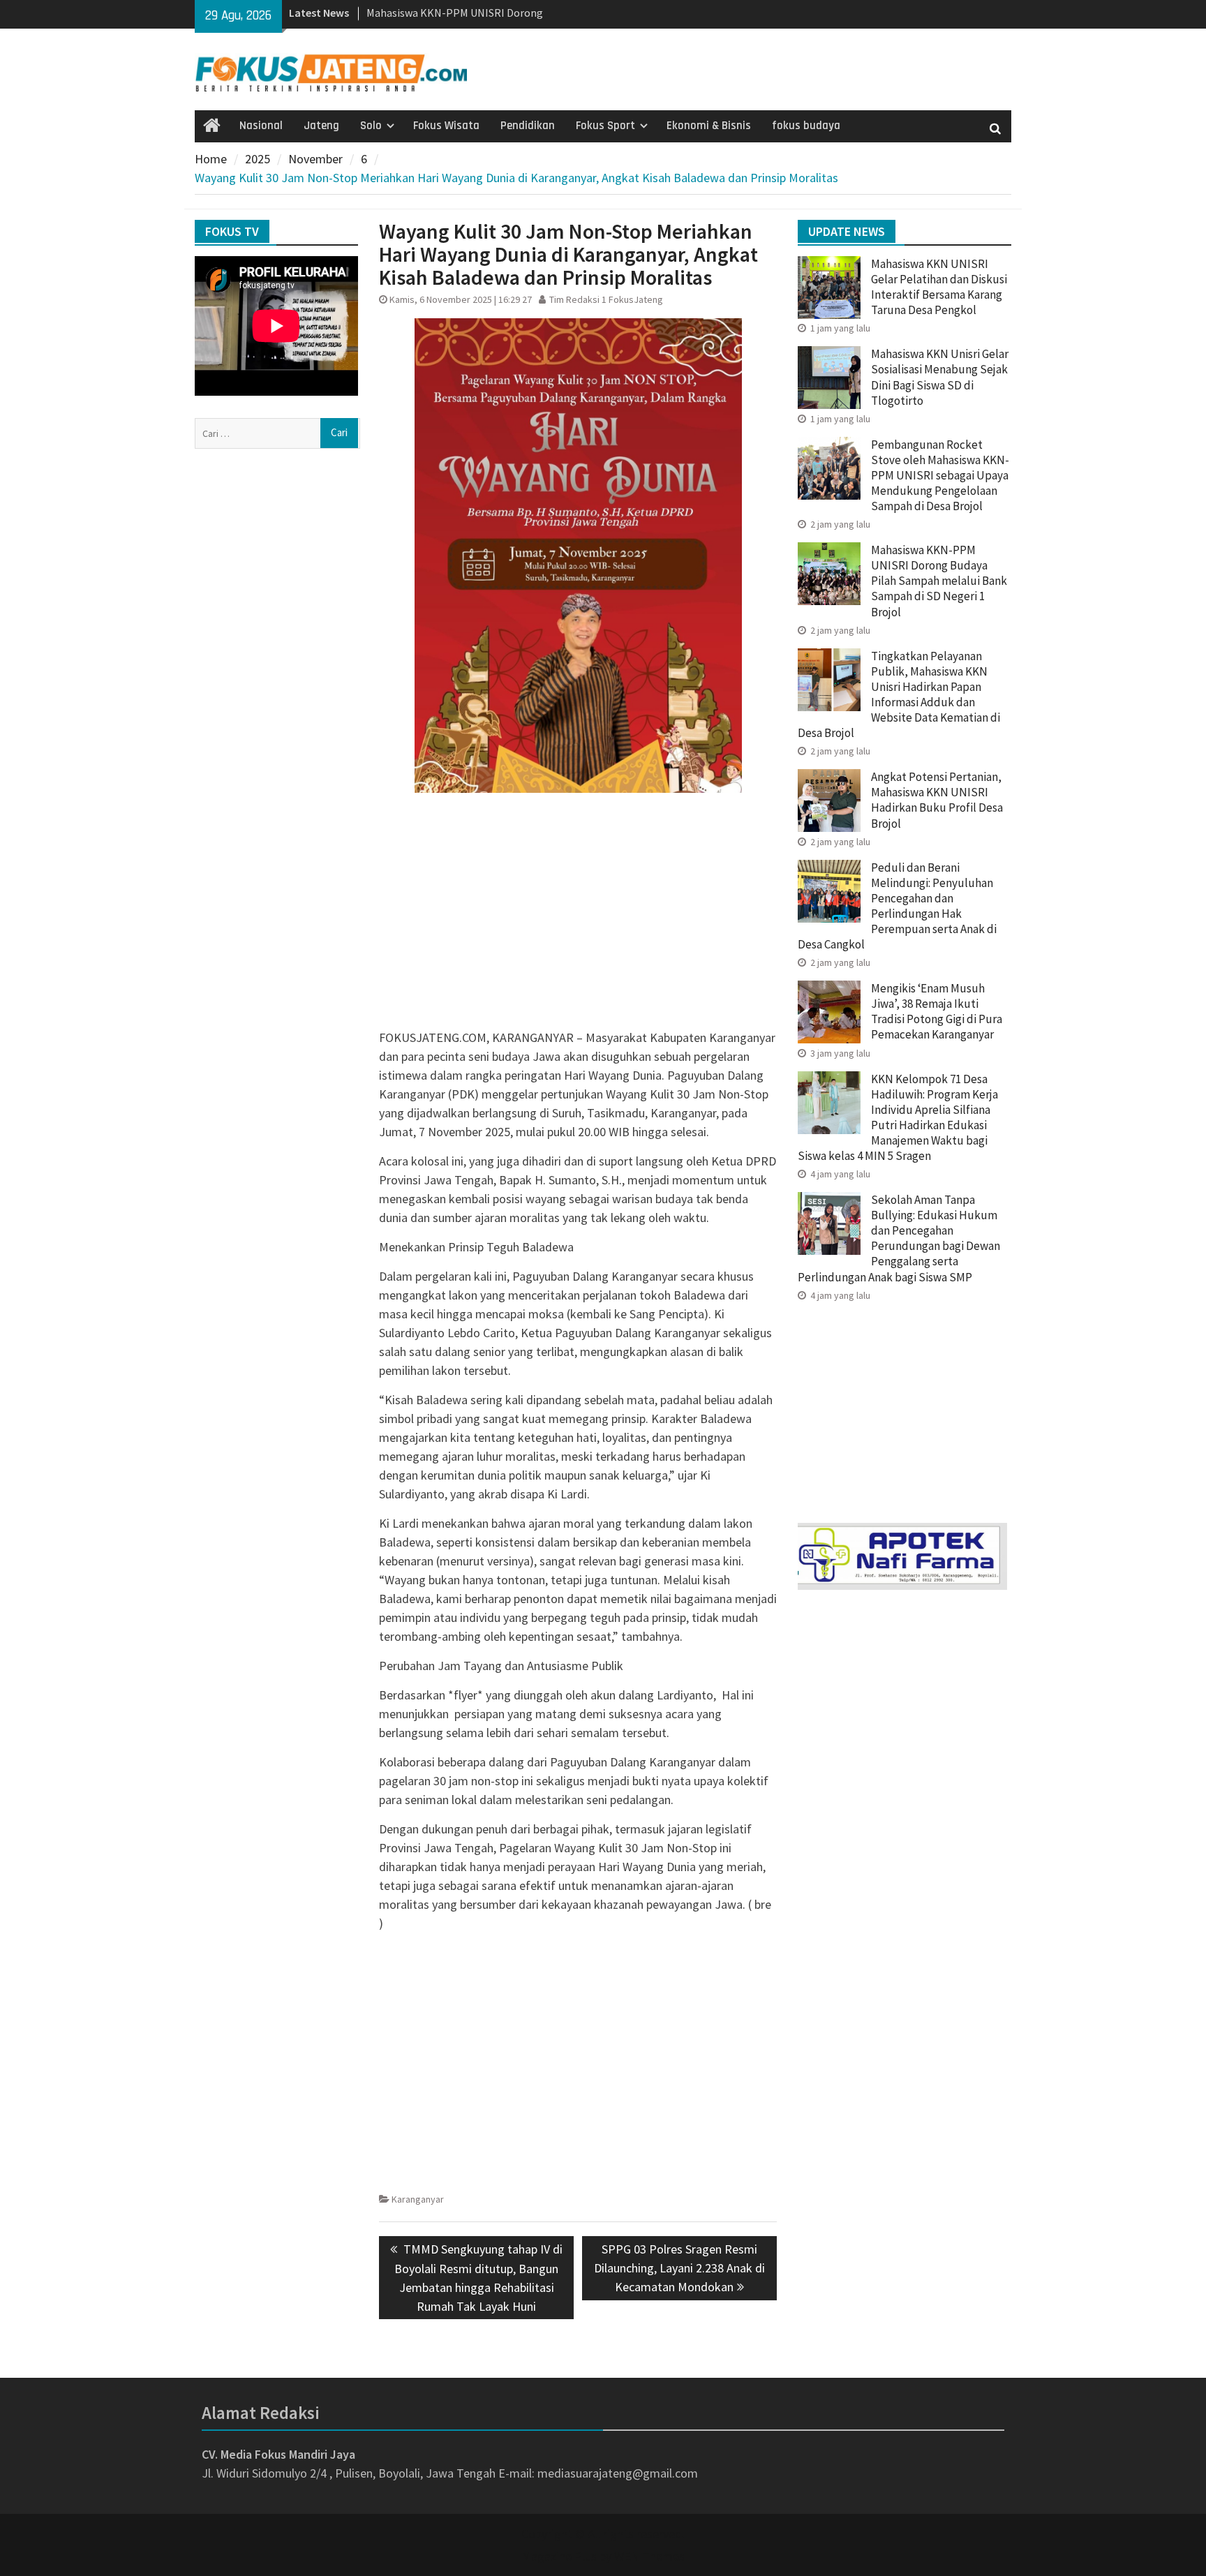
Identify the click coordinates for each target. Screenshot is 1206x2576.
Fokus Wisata (446, 126)
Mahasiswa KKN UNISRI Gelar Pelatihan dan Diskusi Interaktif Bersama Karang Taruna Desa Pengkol (939, 287)
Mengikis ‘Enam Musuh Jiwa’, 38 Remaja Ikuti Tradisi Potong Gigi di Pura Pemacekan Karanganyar (937, 1011)
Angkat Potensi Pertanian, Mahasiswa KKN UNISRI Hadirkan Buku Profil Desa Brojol (937, 800)
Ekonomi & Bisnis (709, 126)
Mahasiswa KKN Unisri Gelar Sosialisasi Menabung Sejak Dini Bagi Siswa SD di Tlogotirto (940, 377)
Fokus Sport (605, 126)
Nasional (261, 126)
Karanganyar (418, 2199)
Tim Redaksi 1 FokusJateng (606, 299)
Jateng (321, 126)
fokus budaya (806, 126)
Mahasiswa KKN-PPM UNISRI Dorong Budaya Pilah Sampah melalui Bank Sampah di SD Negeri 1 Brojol (939, 581)
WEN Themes (649, 2556)
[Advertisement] (578, 930)
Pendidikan (528, 126)
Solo (371, 126)
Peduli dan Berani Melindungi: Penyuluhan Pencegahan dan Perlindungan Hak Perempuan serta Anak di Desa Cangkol (897, 906)
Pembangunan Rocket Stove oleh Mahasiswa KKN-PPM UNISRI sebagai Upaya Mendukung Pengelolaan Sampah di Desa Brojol (940, 475)
